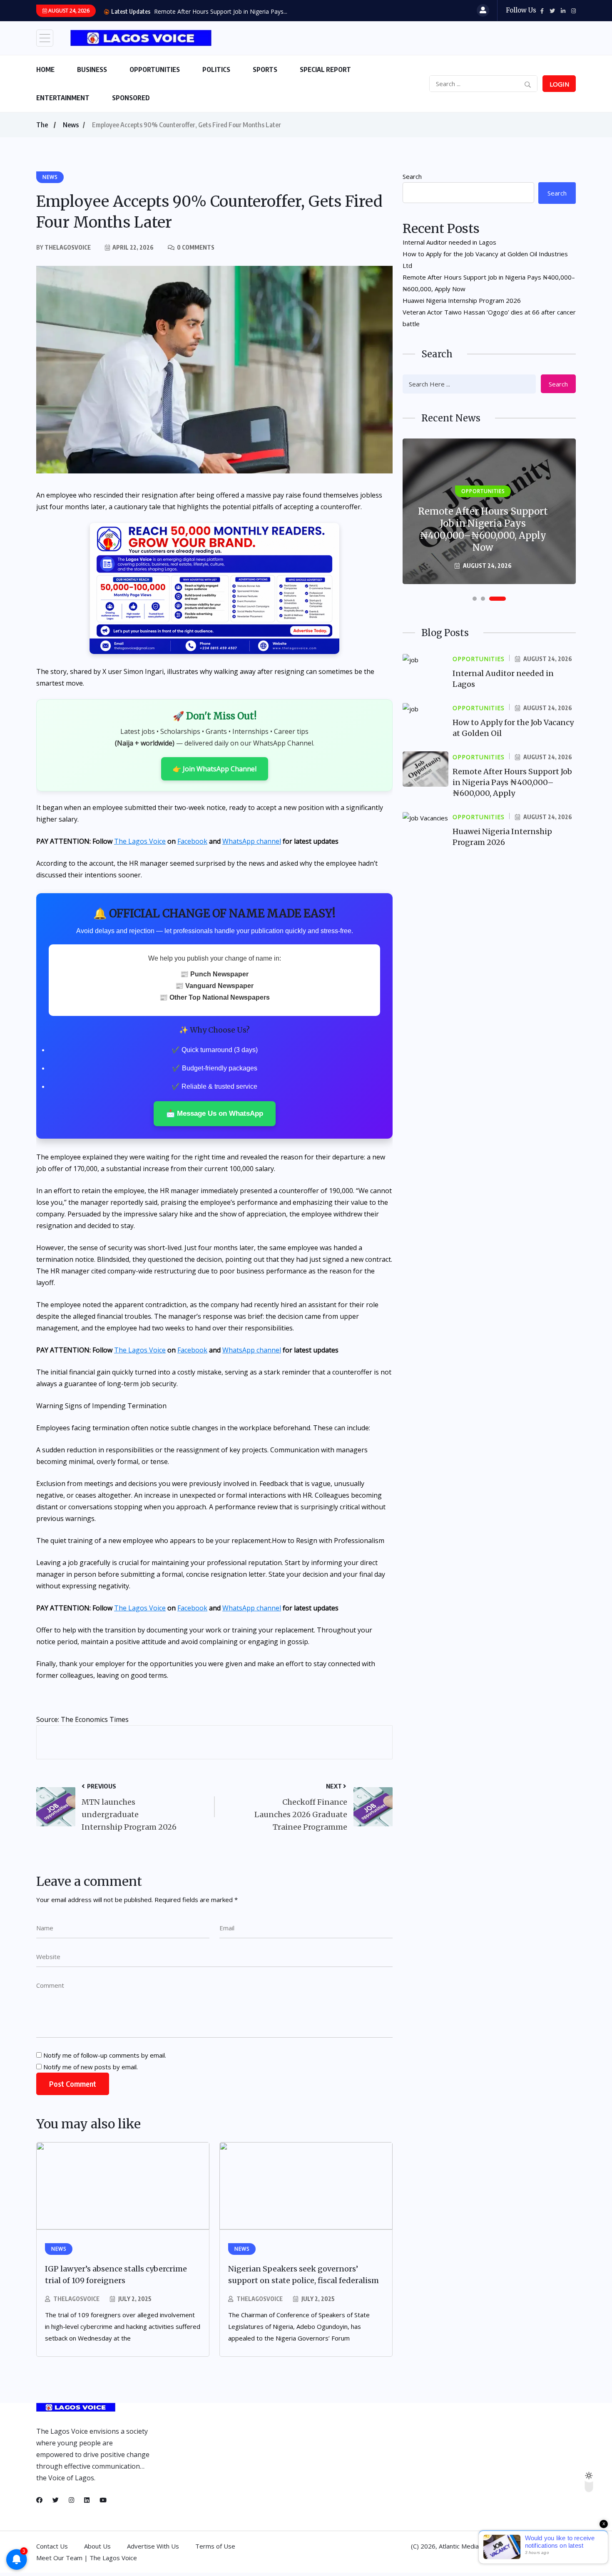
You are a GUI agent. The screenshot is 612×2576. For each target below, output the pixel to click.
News (71, 125)
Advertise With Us (153, 2546)
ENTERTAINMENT (63, 98)
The (42, 125)
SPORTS (265, 69)
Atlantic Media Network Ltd (478, 2546)
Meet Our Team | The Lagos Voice (87, 2558)
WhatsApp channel (252, 841)
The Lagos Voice (140, 841)
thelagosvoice (76, 2299)
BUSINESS (92, 69)
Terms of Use (215, 2546)
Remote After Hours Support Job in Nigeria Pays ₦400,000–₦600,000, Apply (512, 782)
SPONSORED (131, 98)
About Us (97, 2546)
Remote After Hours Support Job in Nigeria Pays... (221, 11)
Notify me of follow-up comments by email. (105, 2055)
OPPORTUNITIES (155, 69)
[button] (475, 599)
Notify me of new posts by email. (91, 2067)
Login (559, 84)
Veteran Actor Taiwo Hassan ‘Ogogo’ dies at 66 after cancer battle (489, 318)
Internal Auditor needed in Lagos (449, 242)
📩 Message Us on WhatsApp (215, 1113)
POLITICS (216, 69)
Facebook (192, 841)
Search (412, 176)
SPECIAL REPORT (325, 69)
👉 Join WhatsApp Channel (215, 769)
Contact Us (52, 2546)
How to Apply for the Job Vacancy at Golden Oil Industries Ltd (485, 260)
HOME (45, 69)
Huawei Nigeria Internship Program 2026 (462, 300)
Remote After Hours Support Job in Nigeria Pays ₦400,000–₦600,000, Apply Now (489, 283)
